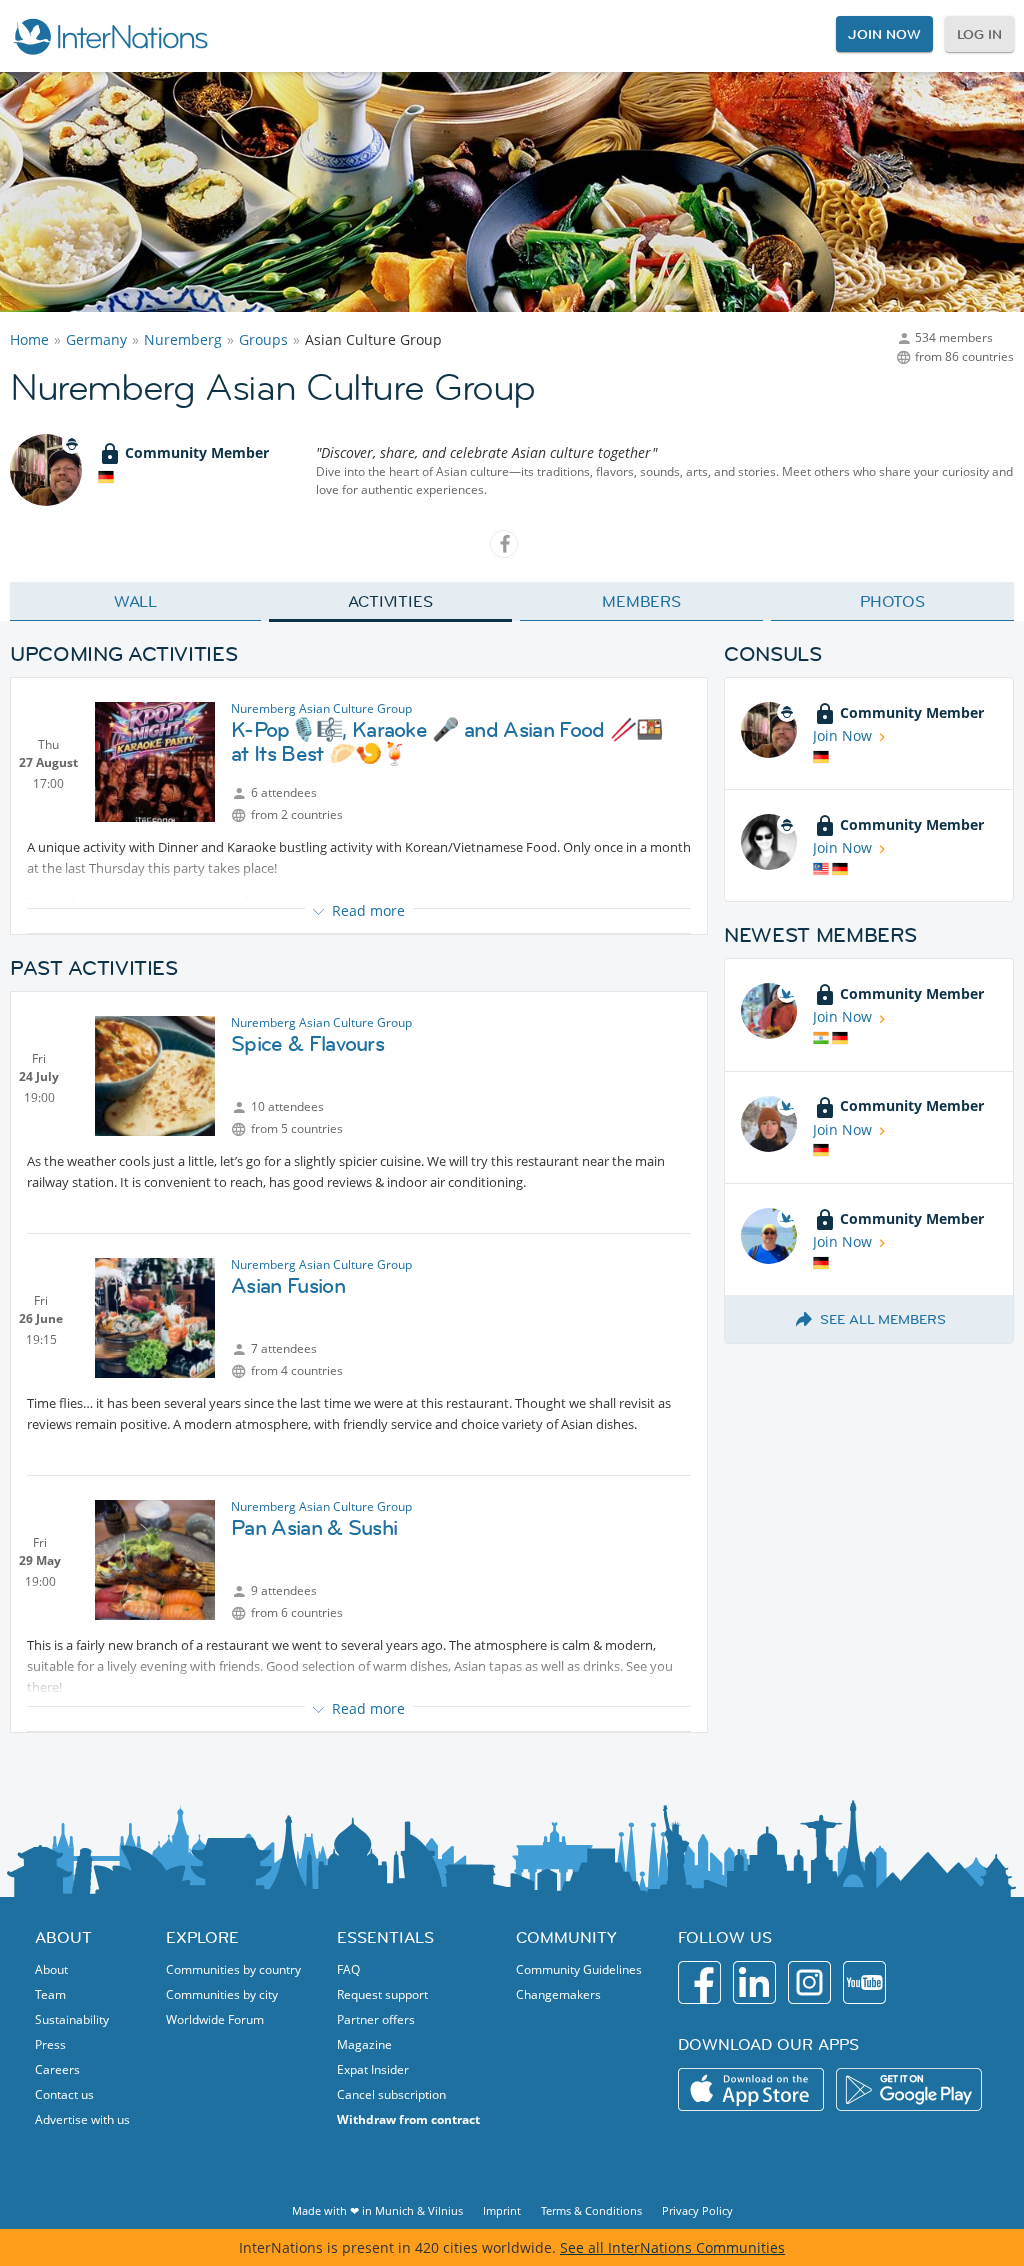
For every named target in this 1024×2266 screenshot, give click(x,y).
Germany (96, 339)
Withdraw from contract (408, 2119)
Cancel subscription (391, 2094)
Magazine (364, 2044)
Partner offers (376, 2019)
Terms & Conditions (591, 2210)
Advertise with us (82, 2119)
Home (29, 339)
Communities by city (222, 1994)
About (51, 1969)
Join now (884, 34)
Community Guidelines (579, 1969)
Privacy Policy (697, 2210)
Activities (390, 601)
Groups (263, 339)
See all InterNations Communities (672, 2247)
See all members (883, 1319)
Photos (892, 601)
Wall (136, 601)
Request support (382, 1994)
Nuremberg (183, 339)
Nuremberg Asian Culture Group (321, 708)
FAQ (348, 1969)
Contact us (64, 2094)
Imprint (502, 2210)
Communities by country (233, 1969)
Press (50, 2044)
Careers (57, 2069)
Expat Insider (373, 2069)
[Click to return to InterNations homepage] (110, 36)
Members (641, 601)
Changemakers (558, 1994)
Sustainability (72, 2019)
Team (50, 1994)
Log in (979, 34)
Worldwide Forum (215, 2019)
